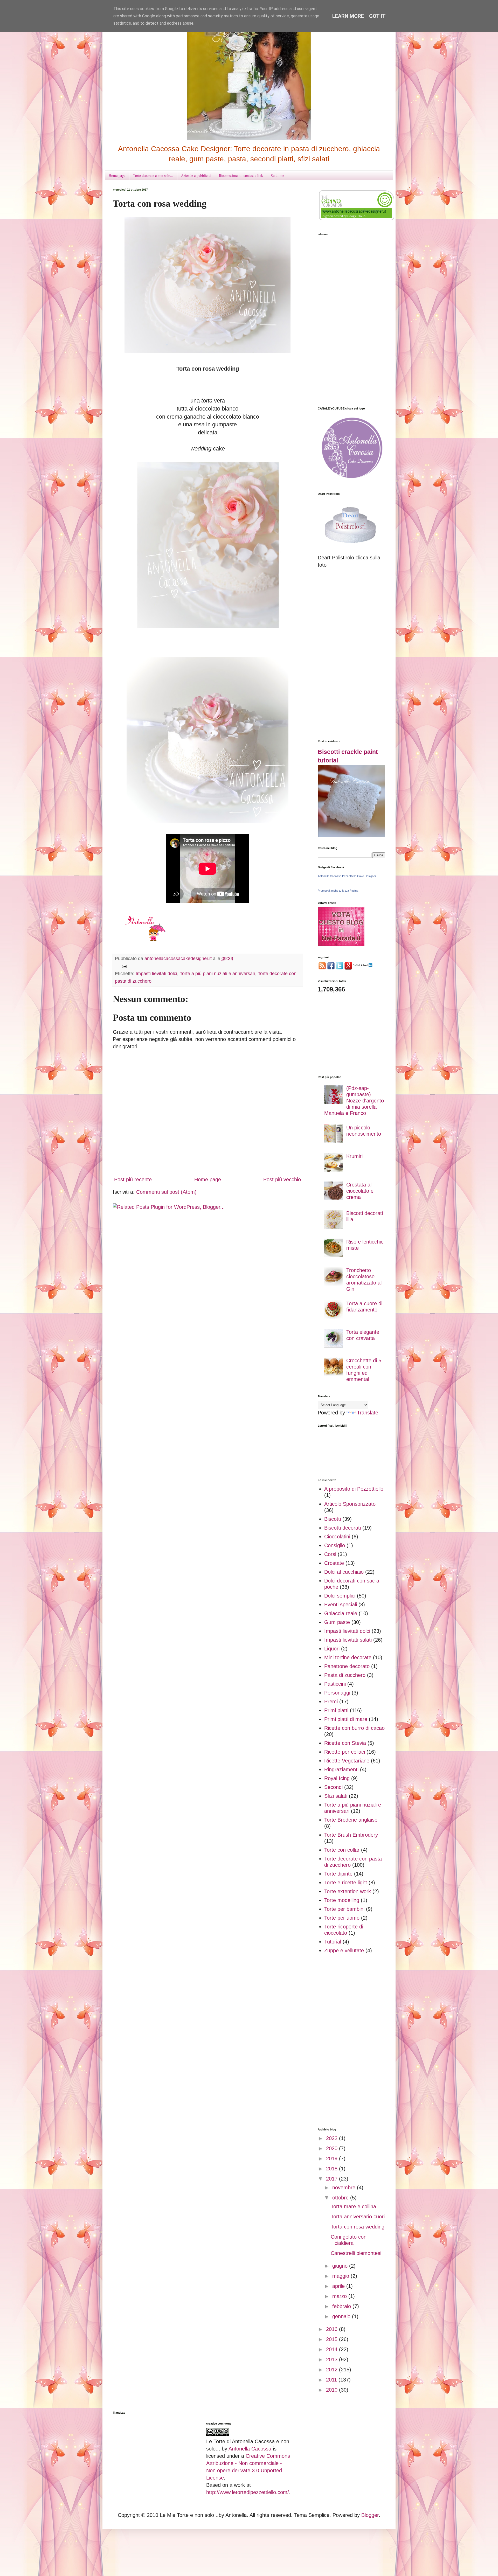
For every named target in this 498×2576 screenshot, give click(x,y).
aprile (339, 2286)
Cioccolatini (337, 1537)
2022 (333, 2138)
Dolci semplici (340, 1596)
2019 (333, 2158)
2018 (333, 2169)
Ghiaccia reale (341, 1613)
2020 (333, 2148)
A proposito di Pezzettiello (354, 1489)
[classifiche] (341, 944)
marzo (340, 2296)
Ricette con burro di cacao (354, 1728)
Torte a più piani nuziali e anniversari (217, 974)
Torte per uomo (342, 1918)
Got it (377, 16)
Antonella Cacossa (251, 2449)
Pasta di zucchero (345, 1675)
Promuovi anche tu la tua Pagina (338, 891)
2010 (333, 2390)
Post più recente (133, 1179)
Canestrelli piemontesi (356, 2253)
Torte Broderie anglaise (351, 1820)
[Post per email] (124, 966)
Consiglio (335, 1545)
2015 (333, 2339)
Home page (117, 175)
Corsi (330, 1554)
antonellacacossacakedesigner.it (179, 959)
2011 (332, 2380)
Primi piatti (336, 1710)
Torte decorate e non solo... (153, 175)
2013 (333, 2359)
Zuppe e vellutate (344, 1950)
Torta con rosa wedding (358, 2227)
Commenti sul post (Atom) (166, 1192)
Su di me (277, 175)
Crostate (334, 1563)
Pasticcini (335, 1684)
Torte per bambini (344, 1909)
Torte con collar (342, 1850)
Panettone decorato (347, 1666)
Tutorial (333, 1942)
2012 (333, 2370)
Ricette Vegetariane (347, 1761)
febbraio (342, 2306)
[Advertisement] (351, 321)
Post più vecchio (282, 1179)
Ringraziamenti (341, 1769)
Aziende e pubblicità (196, 175)
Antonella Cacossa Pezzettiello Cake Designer (347, 876)
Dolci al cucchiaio (344, 1572)
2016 (333, 2329)
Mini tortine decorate (348, 1657)
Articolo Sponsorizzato (350, 1504)
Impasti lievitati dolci (156, 974)
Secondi (333, 1787)
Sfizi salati (336, 1796)
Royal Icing (337, 1778)
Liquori (332, 1649)
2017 (333, 2179)
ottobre (341, 2198)
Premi (331, 1702)
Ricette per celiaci (345, 1752)
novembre (345, 2188)
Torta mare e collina (353, 2206)
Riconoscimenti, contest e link (241, 175)
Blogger (370, 2515)
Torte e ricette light (346, 1883)
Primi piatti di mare (346, 1719)
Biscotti (333, 1519)
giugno (341, 2266)
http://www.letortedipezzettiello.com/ (248, 2492)
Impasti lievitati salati (348, 1640)
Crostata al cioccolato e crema (360, 1191)
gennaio (342, 2316)
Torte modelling (342, 1900)
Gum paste (337, 1622)
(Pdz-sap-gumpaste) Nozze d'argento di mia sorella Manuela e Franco (354, 1101)
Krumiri (354, 1156)
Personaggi (337, 1693)
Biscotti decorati (343, 1528)
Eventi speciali (341, 1605)
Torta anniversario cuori (358, 2217)
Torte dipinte (338, 1874)
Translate (368, 1413)
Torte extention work (348, 1891)
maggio (341, 2276)
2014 (333, 2349)
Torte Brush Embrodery (351, 1835)
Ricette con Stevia (345, 1743)
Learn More (348, 16)
